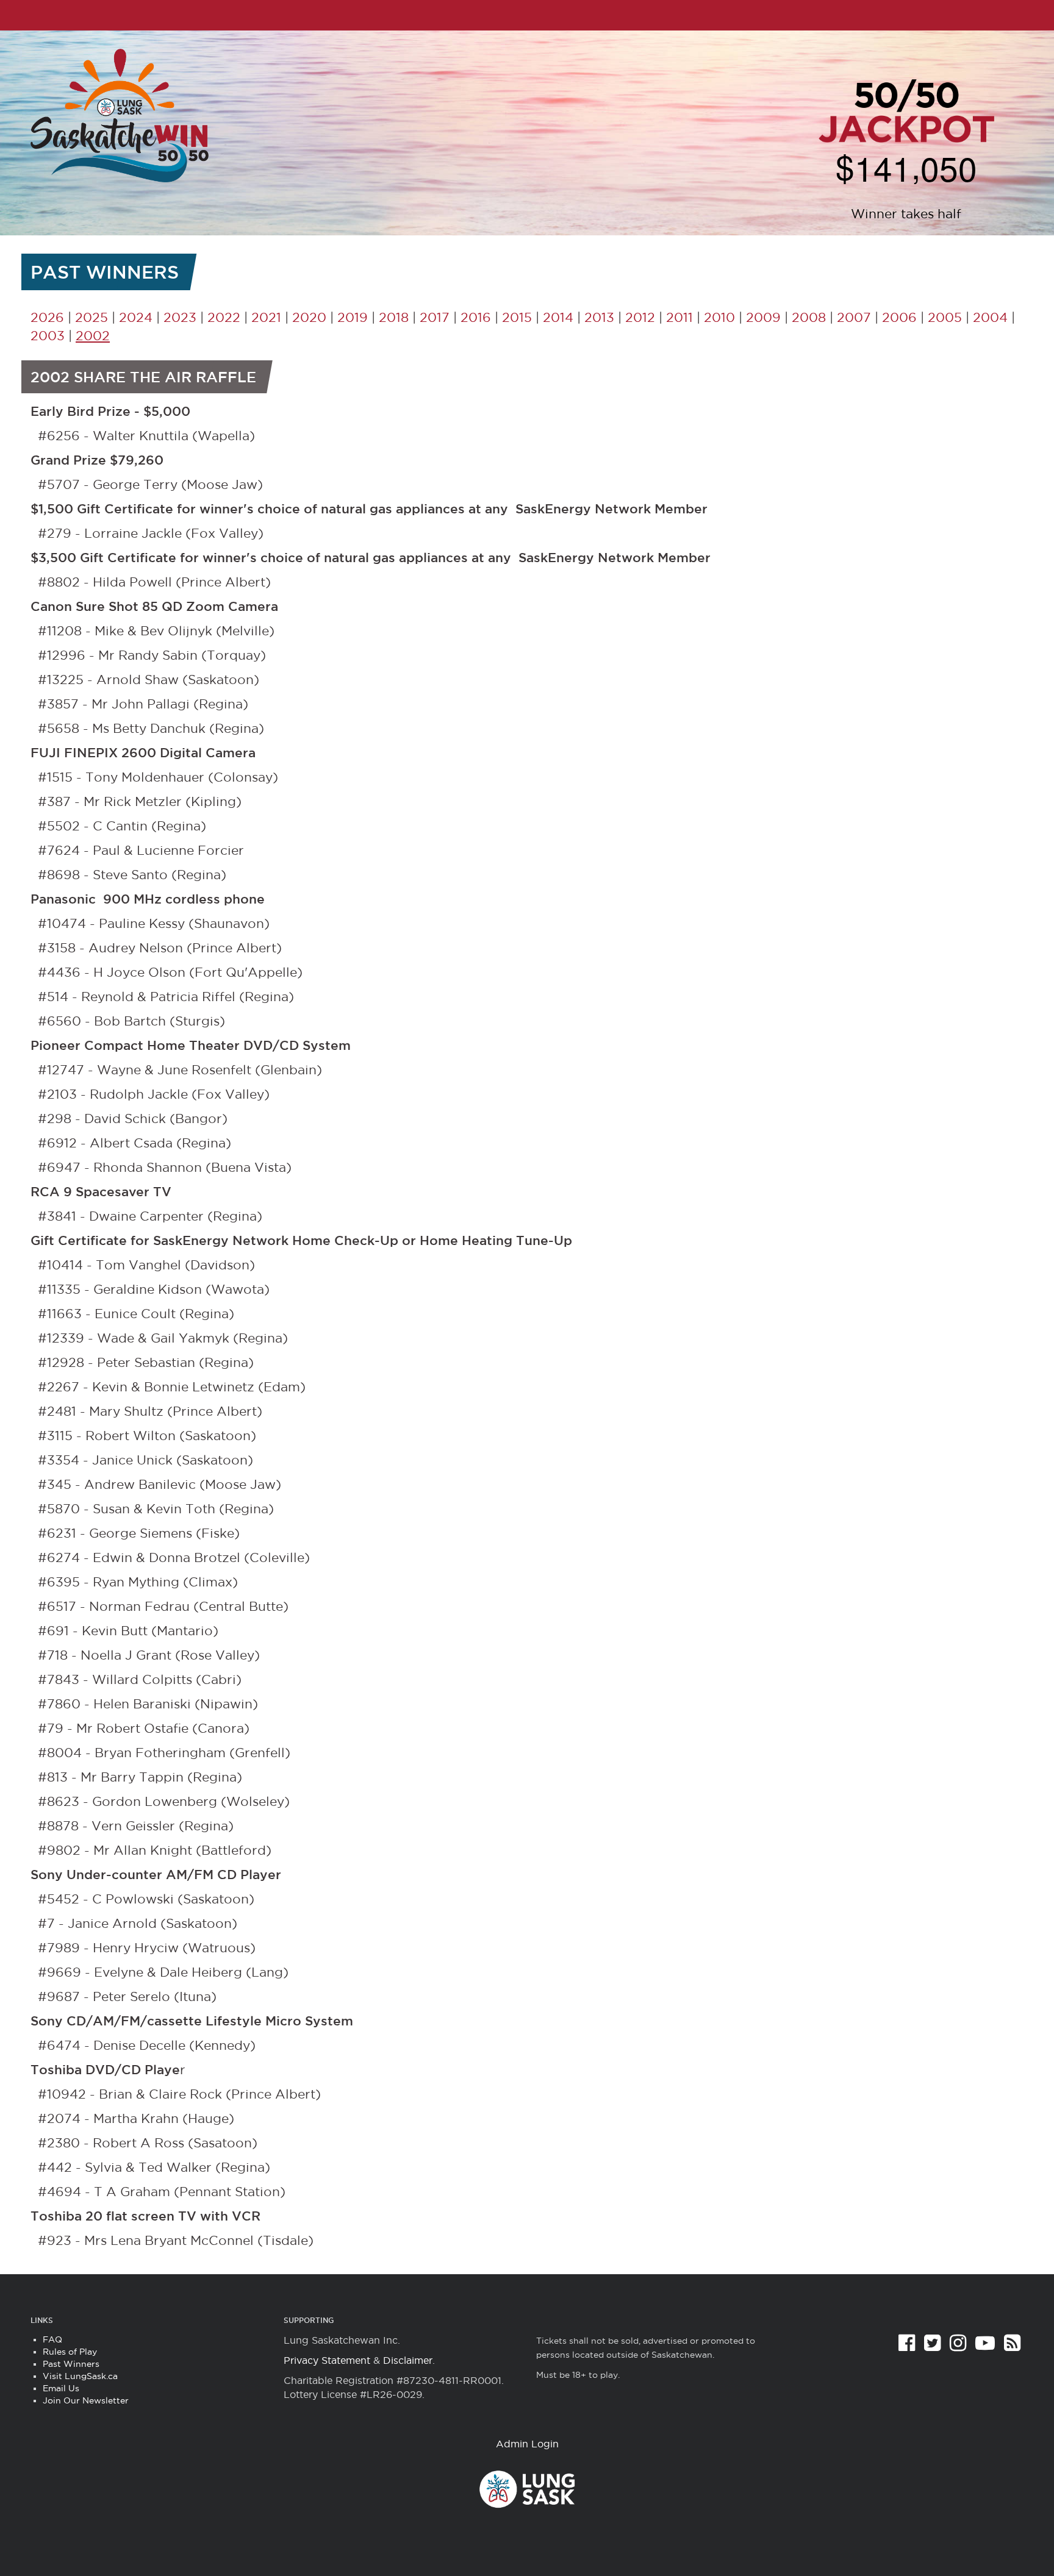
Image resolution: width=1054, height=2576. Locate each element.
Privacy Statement (327, 2360)
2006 (899, 317)
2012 (640, 317)
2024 (136, 317)
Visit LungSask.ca (80, 2376)
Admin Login (527, 2444)
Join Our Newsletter (86, 2400)
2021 (266, 317)
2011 (679, 317)
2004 (990, 317)
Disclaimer (408, 2360)
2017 (435, 317)
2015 (517, 317)
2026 (47, 317)
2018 (394, 317)
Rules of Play (70, 2352)
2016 (476, 317)
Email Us (61, 2388)
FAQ (52, 2339)
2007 (854, 317)
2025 (91, 317)
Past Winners (71, 2364)
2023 (180, 317)
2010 (719, 317)
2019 (353, 317)
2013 (599, 317)
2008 (809, 317)
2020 (309, 317)
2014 (558, 317)
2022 (224, 317)
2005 (945, 317)
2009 (763, 317)
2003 (48, 336)
